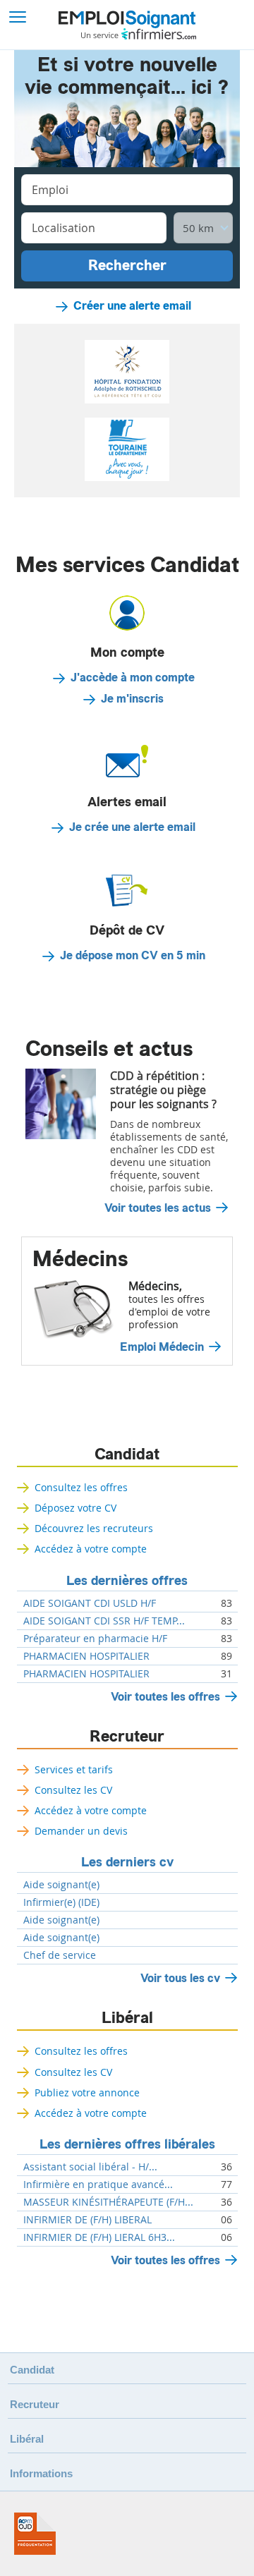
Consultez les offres (81, 1487)
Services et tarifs (74, 1769)
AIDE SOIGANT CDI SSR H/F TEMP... (104, 1621)
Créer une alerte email (132, 306)
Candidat (127, 1454)
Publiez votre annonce (87, 2092)
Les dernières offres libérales (127, 2144)
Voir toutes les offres (165, 1697)
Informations (41, 2473)
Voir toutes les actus (158, 1208)
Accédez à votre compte (91, 1549)
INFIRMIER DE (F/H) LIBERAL (87, 2220)
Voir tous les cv (180, 1978)
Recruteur (127, 1737)
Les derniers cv (127, 1862)
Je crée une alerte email (132, 827)
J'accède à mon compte (133, 678)
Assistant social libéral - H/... (90, 2167)
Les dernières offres (127, 1581)
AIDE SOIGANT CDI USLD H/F (90, 1603)
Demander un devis (81, 1831)
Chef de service (60, 1955)
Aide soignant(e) (61, 1885)
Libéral (127, 2018)
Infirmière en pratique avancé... (98, 2185)
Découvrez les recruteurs (94, 1528)
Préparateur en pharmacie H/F (95, 1639)
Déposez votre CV (75, 1508)
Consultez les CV (73, 1790)
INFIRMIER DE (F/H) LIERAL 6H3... (99, 2237)
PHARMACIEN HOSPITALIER (86, 1656)
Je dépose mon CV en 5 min (133, 956)
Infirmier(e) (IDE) (61, 1902)
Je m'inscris (132, 699)
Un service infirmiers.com (139, 34)
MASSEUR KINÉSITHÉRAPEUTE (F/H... (108, 2202)
